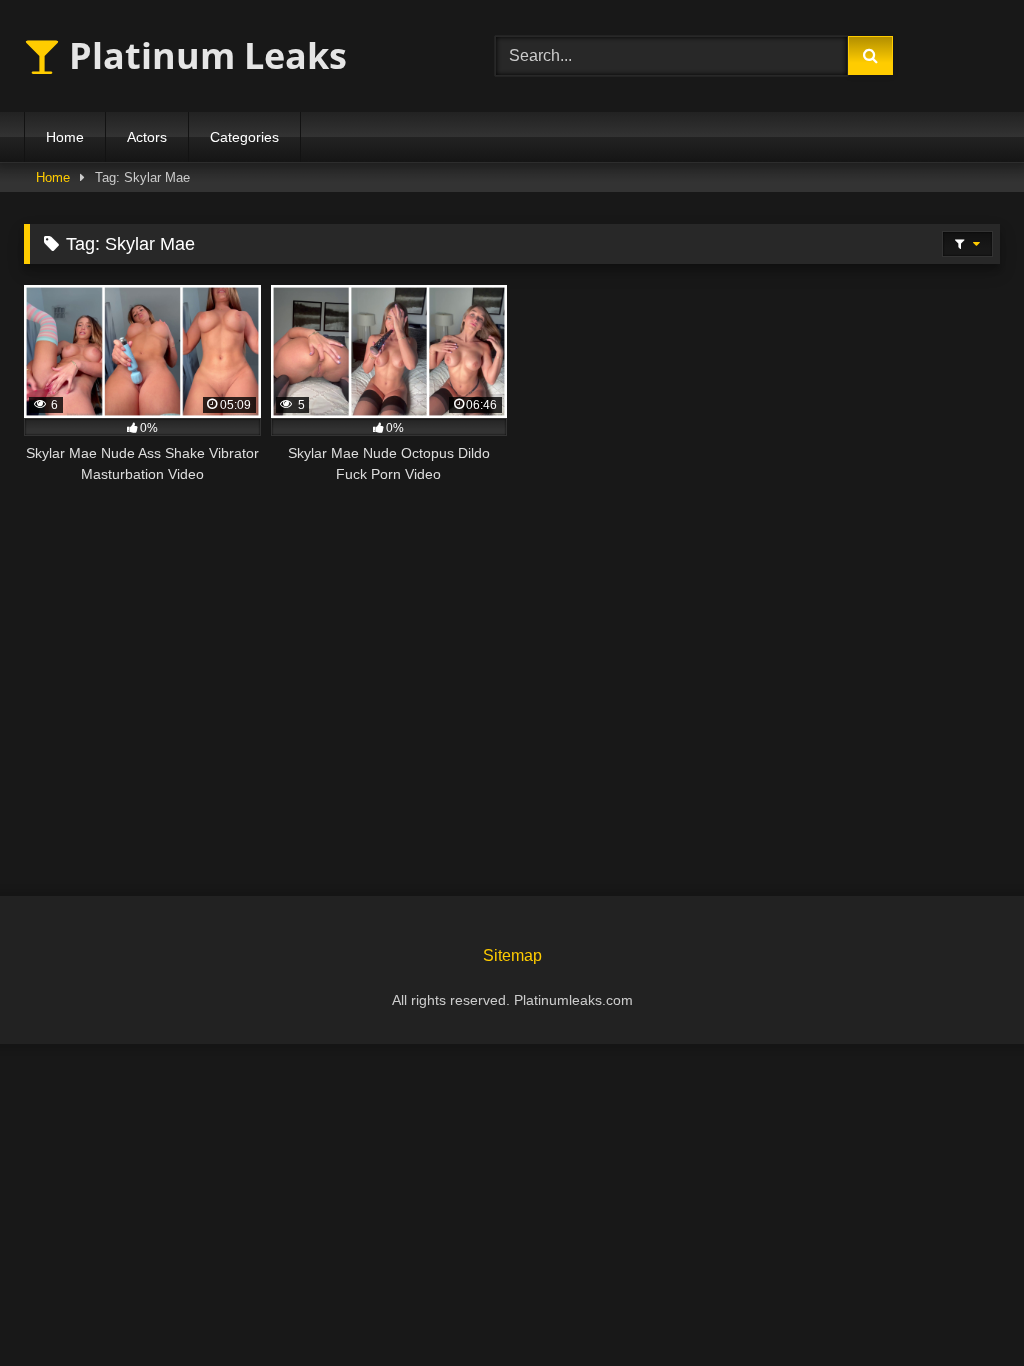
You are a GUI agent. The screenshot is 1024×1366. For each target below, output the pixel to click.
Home (65, 137)
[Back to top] (962, 1306)
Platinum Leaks (203, 55)
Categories (244, 137)
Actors (147, 137)
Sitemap (512, 955)
